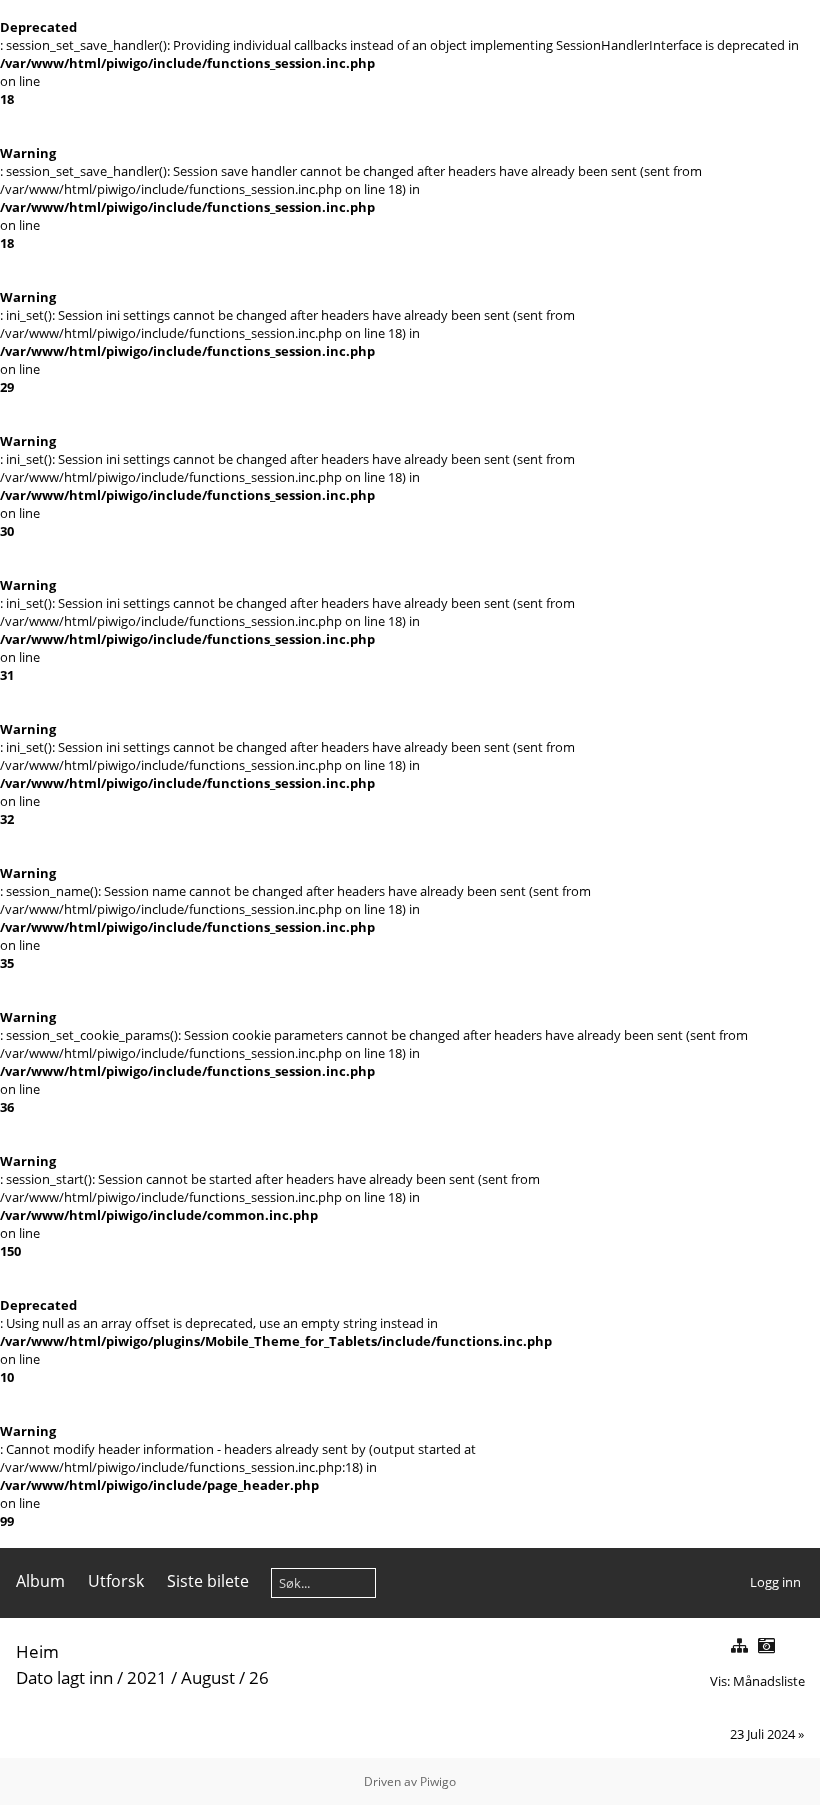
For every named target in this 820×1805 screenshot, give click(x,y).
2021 (147, 1677)
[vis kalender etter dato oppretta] (766, 1646)
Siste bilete (208, 1581)
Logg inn (775, 1582)
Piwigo (438, 1781)
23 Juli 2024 (762, 1734)
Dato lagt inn (64, 1677)
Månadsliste (769, 1681)
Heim (37, 1651)
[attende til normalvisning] (739, 1646)
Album (40, 1581)
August (208, 1677)
